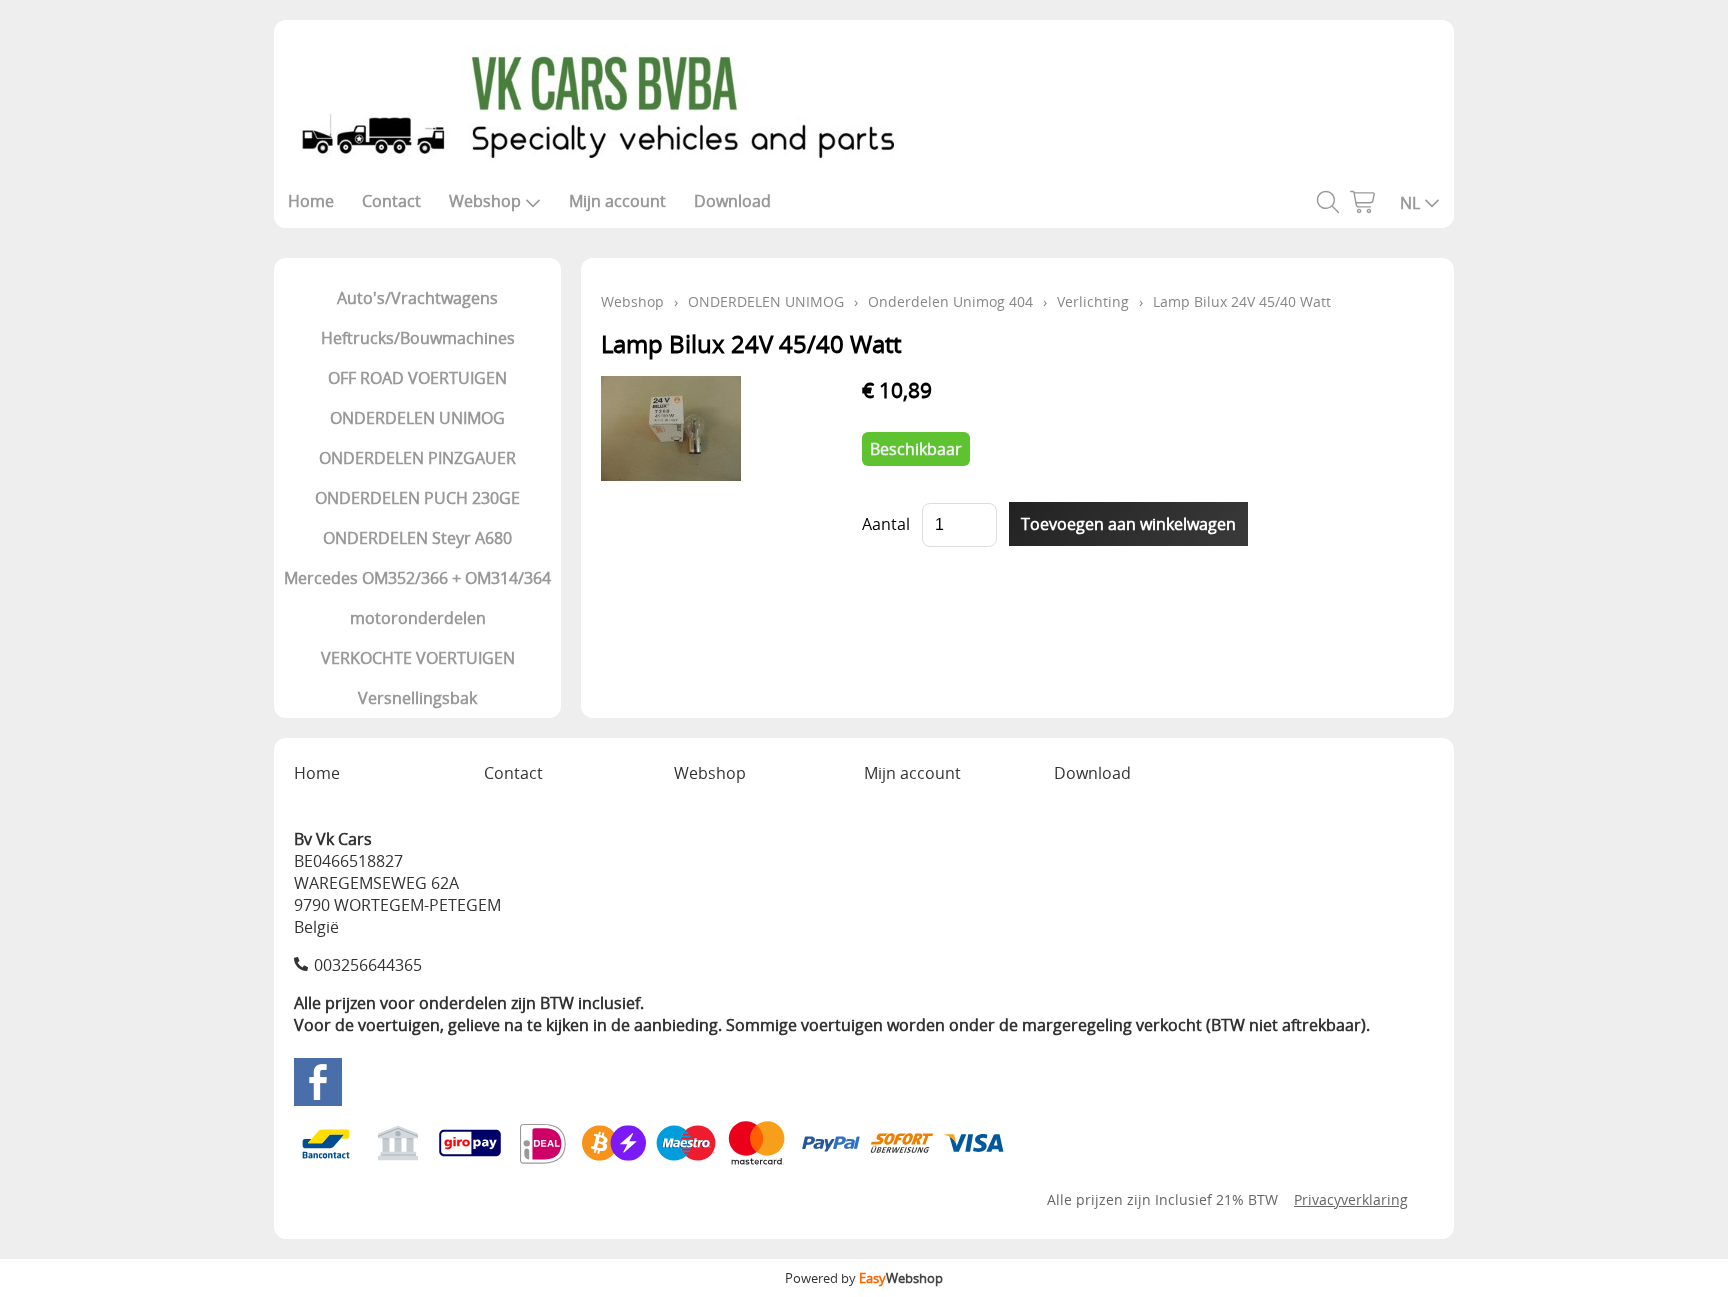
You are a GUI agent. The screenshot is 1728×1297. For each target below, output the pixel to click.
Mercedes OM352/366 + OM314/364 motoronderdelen (417, 598)
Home (311, 201)
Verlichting (1093, 301)
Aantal (886, 524)
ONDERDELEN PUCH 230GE (417, 498)
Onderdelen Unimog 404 (950, 301)
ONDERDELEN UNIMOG (417, 418)
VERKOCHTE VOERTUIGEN (418, 658)
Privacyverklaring (1351, 1199)
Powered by (864, 1278)
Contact (391, 201)
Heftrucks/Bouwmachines (418, 338)
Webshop (485, 201)
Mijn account (617, 201)
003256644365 (368, 965)
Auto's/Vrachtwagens (417, 298)
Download (732, 201)
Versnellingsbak (417, 698)
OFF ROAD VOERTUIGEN (417, 378)
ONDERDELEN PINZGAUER (417, 458)
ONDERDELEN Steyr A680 (417, 538)
